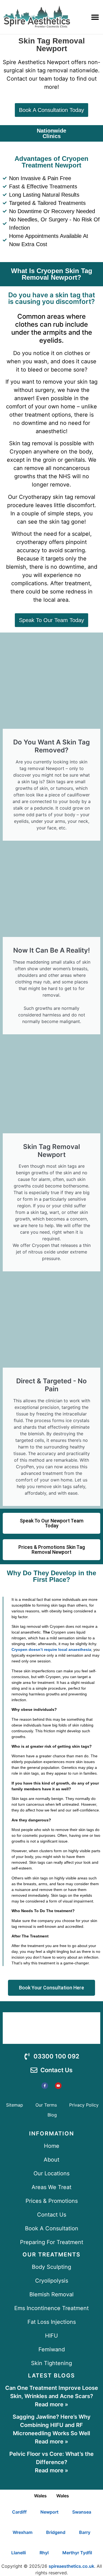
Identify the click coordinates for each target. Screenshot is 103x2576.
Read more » (51, 2404)
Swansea (82, 2512)
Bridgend (56, 2532)
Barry (85, 2532)
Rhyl (44, 2553)
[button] (95, 17)
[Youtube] (58, 2086)
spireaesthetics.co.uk (71, 2566)
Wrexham (23, 2532)
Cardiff (19, 2512)
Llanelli (19, 2553)
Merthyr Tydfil (77, 2553)
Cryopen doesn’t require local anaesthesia (51, 1649)
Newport (49, 2512)
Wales (40, 2496)
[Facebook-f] (45, 2086)
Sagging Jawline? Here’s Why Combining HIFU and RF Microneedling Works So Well (52, 2425)
